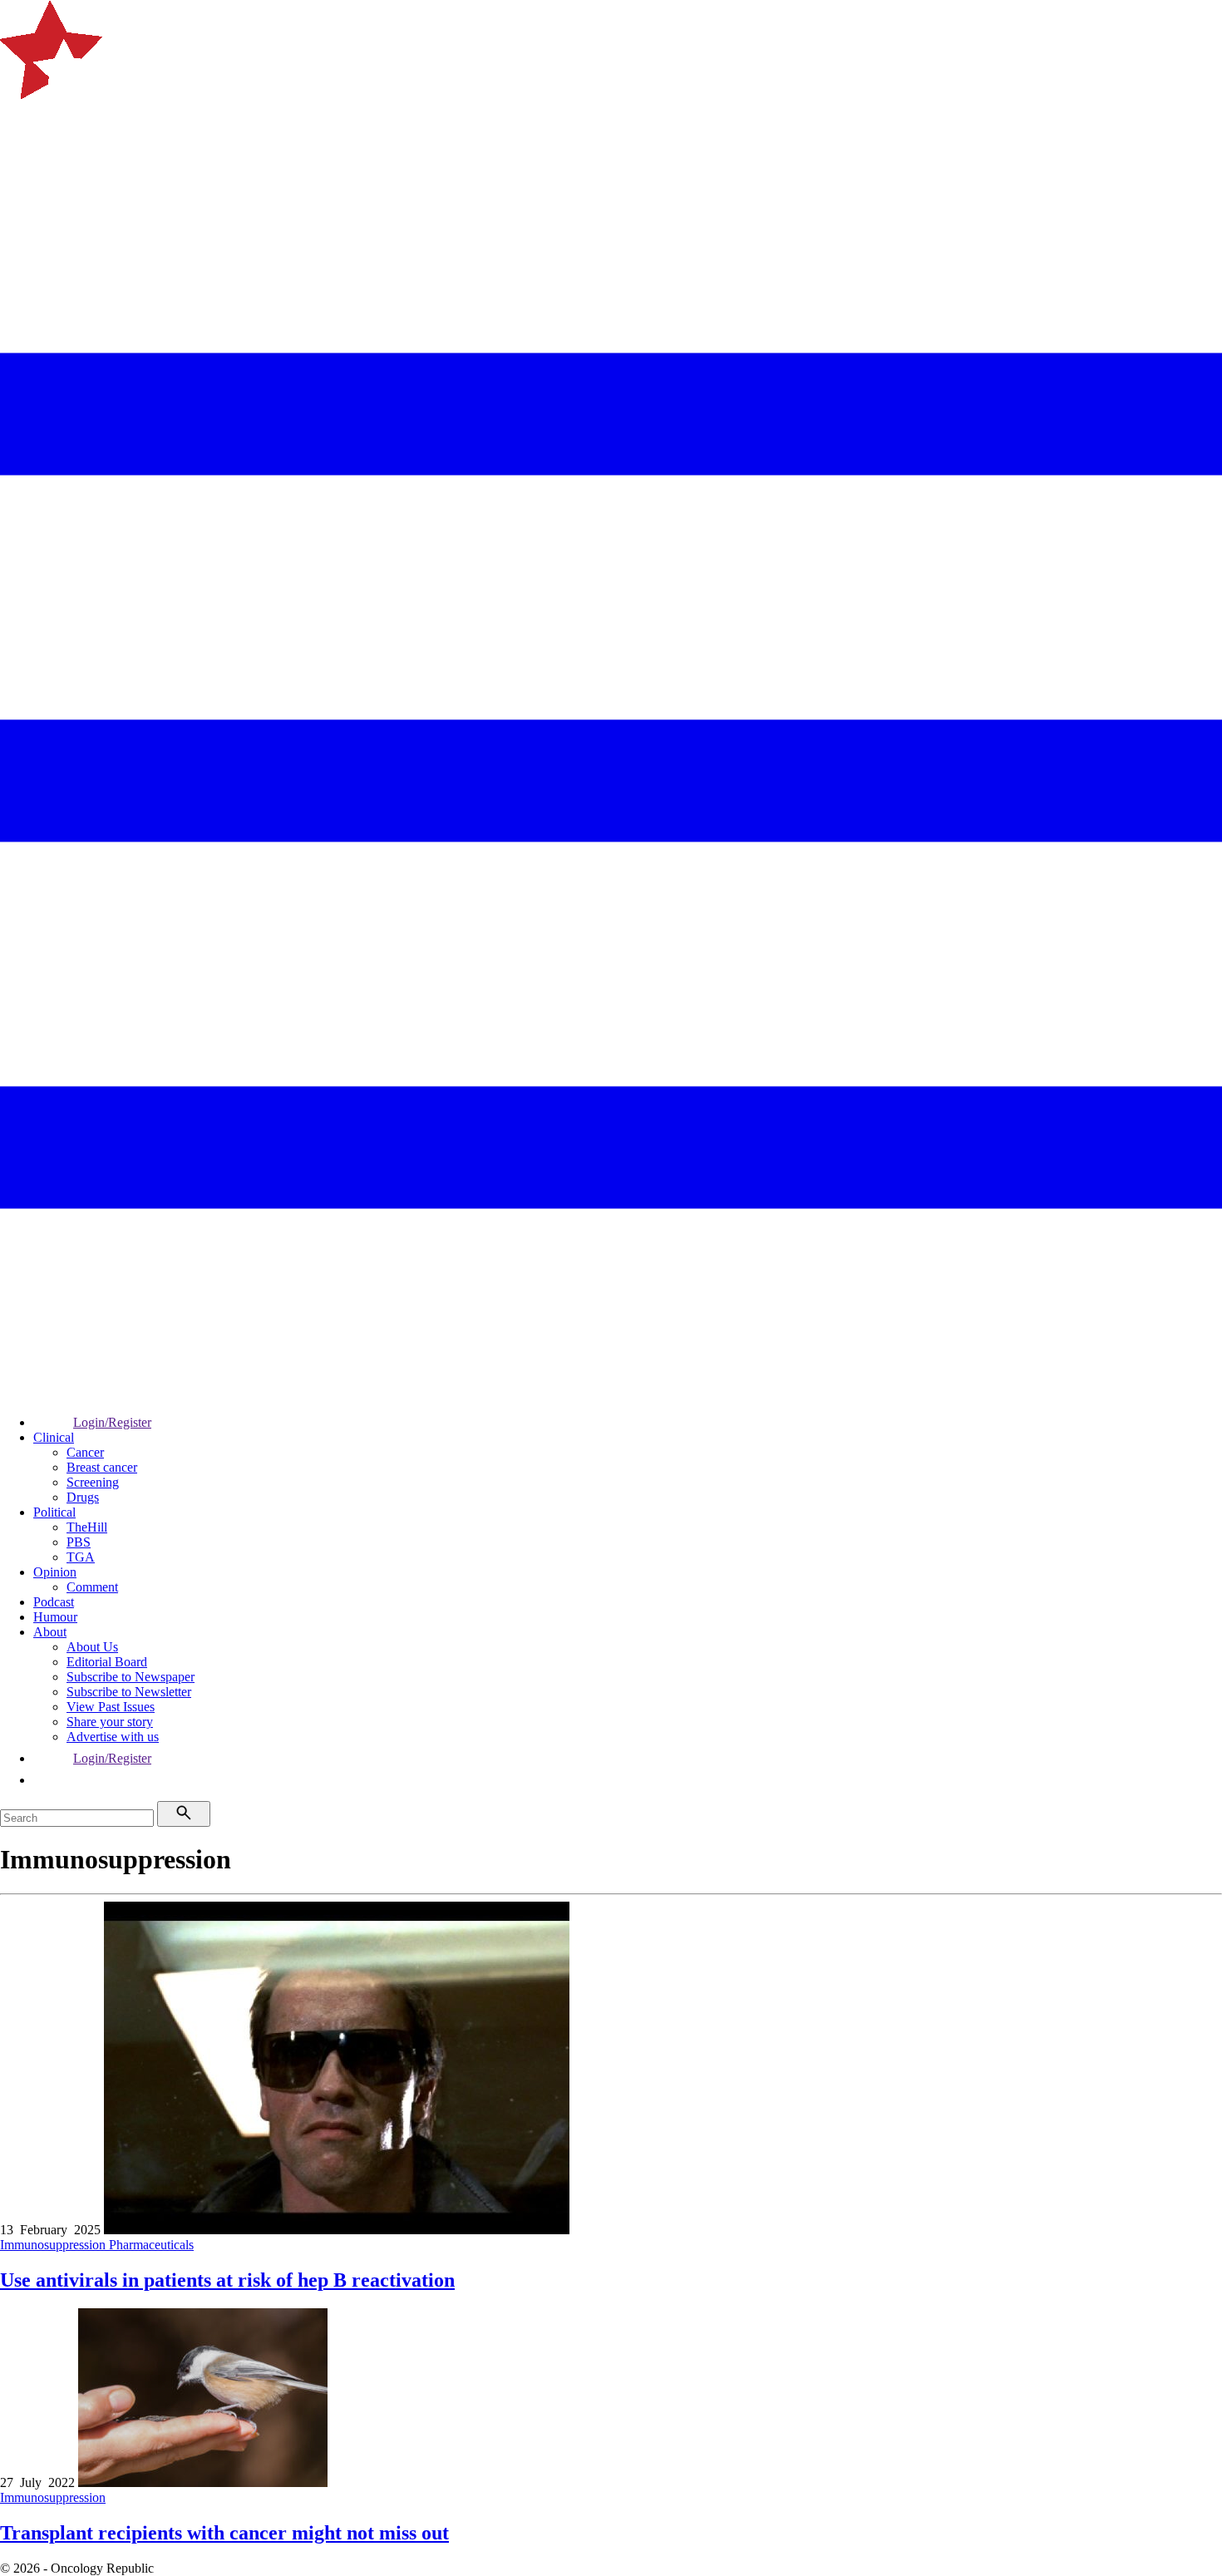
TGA (81, 1557)
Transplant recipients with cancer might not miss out (224, 2533)
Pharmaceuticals (151, 2245)
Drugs (83, 1497)
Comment (92, 1587)
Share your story (110, 1722)
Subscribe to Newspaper (131, 1677)
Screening (93, 1482)
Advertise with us (113, 1737)
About (50, 1632)
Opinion (55, 1572)
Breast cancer (102, 1467)
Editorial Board (107, 1662)
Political (54, 1512)
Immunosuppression (54, 2245)
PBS (79, 1542)
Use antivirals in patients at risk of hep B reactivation (227, 2280)
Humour (55, 1617)
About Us (92, 1647)
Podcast (54, 1602)
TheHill (87, 1527)
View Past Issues (111, 1707)
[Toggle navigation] (20, 162)
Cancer (85, 1452)
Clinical (54, 1437)
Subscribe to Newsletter (129, 1692)
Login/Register (112, 1422)
